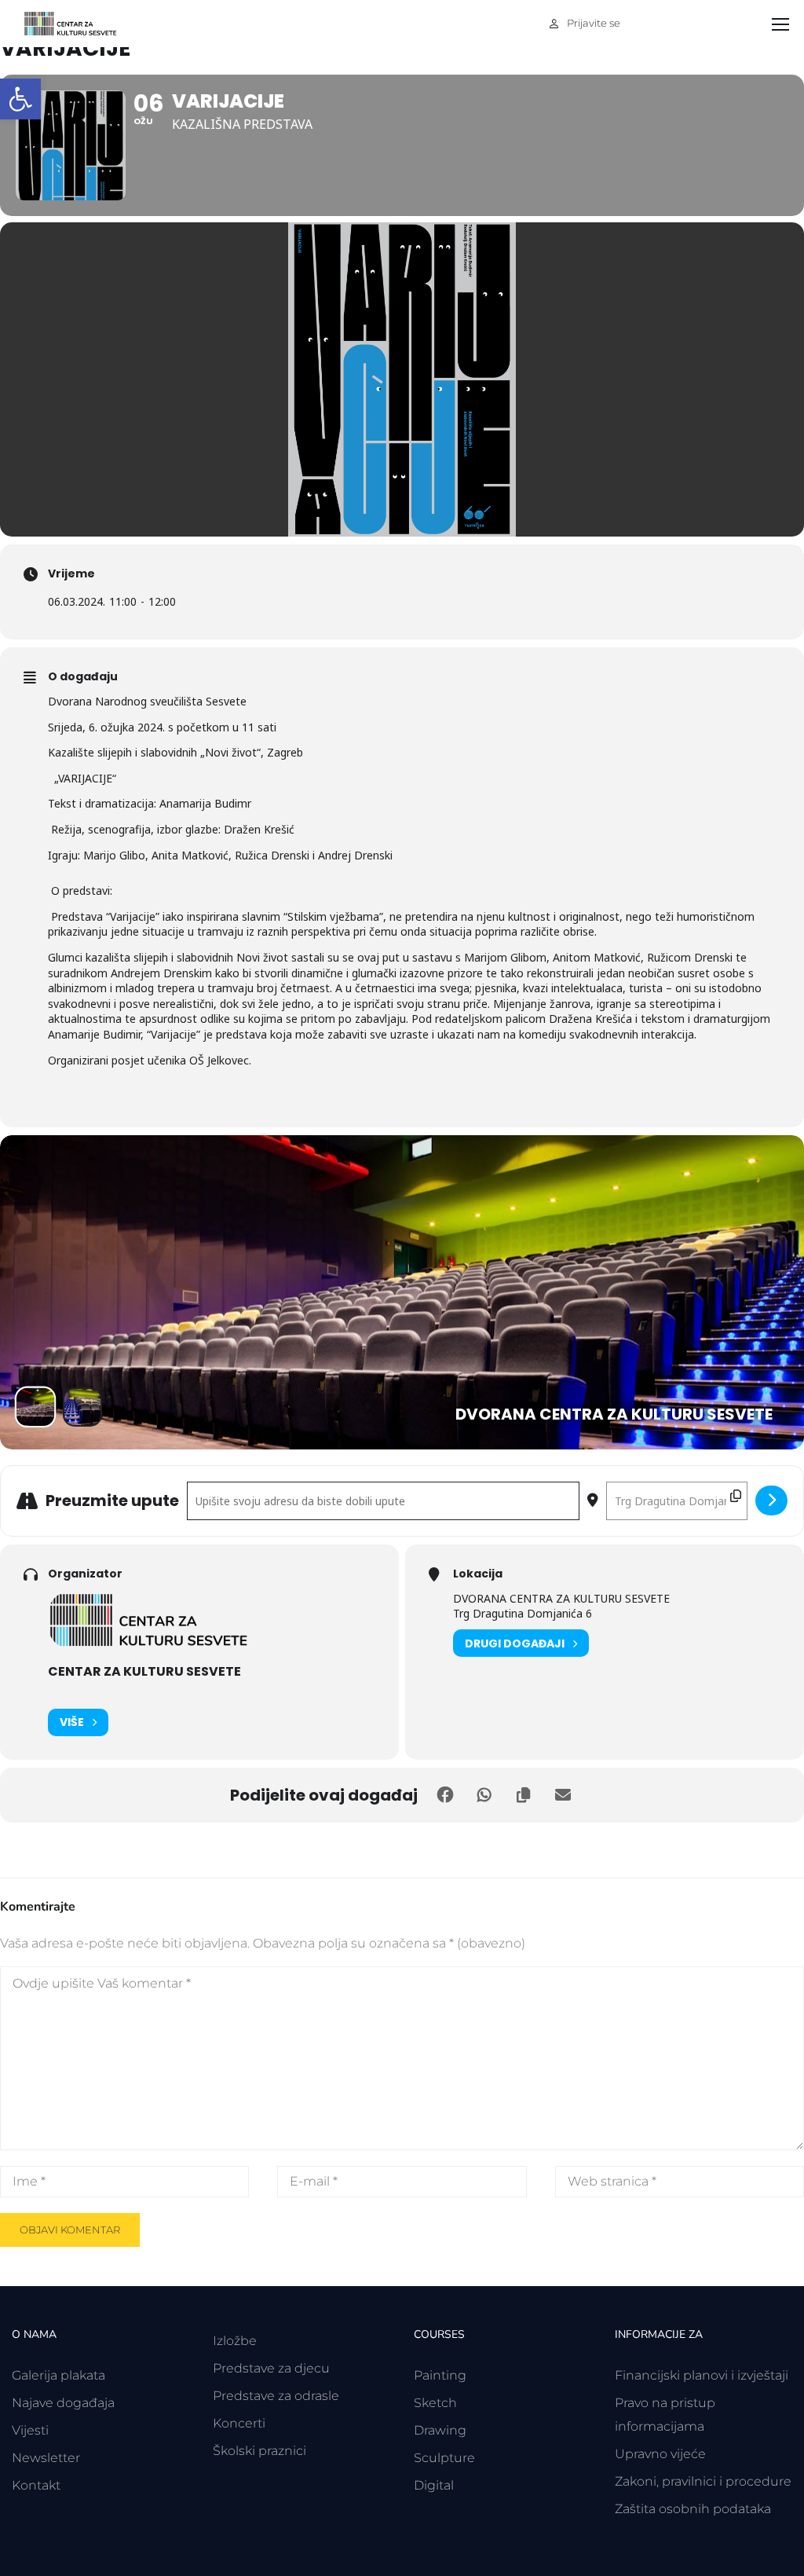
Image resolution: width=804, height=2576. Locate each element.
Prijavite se (594, 23)
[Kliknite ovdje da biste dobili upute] (771, 1501)
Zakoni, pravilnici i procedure (703, 2481)
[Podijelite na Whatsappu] (484, 1795)
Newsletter (46, 2458)
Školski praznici (259, 2451)
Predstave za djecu (271, 2368)
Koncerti (239, 2423)
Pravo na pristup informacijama (665, 2415)
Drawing (440, 2430)
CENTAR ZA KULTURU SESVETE (144, 1671)
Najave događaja (63, 2403)
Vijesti (30, 2430)
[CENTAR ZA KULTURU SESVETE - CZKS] (79, 24)
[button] (20, 99)
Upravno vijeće (660, 2454)
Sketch (435, 2403)
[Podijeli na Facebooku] (445, 1795)
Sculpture (444, 2458)
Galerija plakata (58, 2375)
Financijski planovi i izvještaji (702, 2375)
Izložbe (235, 2341)
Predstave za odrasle (276, 2396)
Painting (440, 2375)
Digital (434, 2485)
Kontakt (36, 2485)
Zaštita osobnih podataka (693, 2509)
